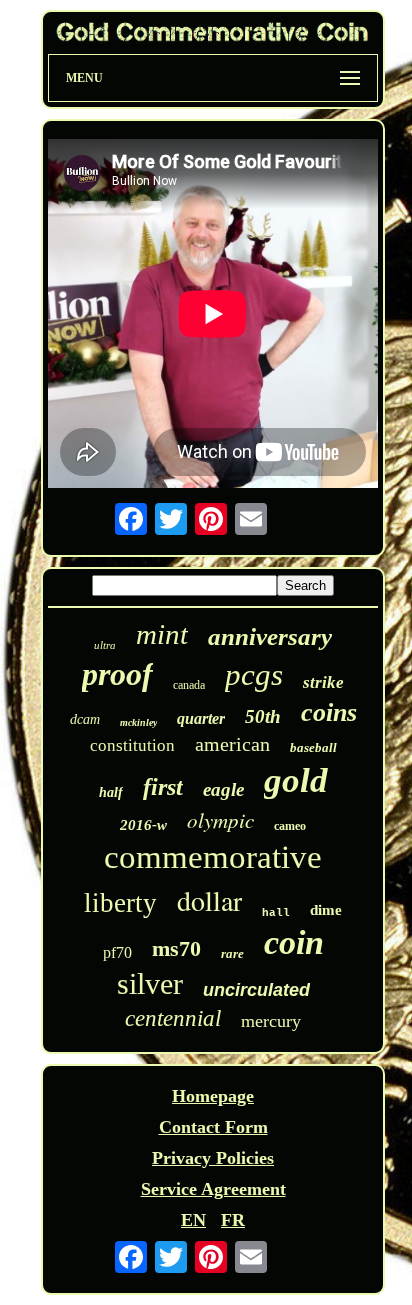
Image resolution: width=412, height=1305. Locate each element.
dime (326, 910)
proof (117, 674)
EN (193, 1220)
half (111, 792)
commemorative (213, 857)
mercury (271, 1021)
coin (294, 942)
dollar (209, 900)
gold (296, 780)
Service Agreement (213, 1189)
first (163, 787)
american (232, 744)
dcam (85, 719)
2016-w (143, 825)
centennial (173, 1018)
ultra (105, 645)
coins (329, 712)
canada (189, 685)
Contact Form (213, 1127)
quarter (201, 718)
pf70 (117, 952)
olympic (220, 820)
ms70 (176, 948)
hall (276, 913)
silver (150, 983)
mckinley (138, 722)
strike (323, 682)
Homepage (213, 1096)
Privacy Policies (213, 1158)
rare (232, 953)
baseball (313, 747)
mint (162, 634)
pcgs (254, 674)
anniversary (270, 636)
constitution (132, 745)
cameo (290, 826)
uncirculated (256, 990)
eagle (223, 789)
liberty (120, 903)
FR (233, 1220)
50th (263, 716)
